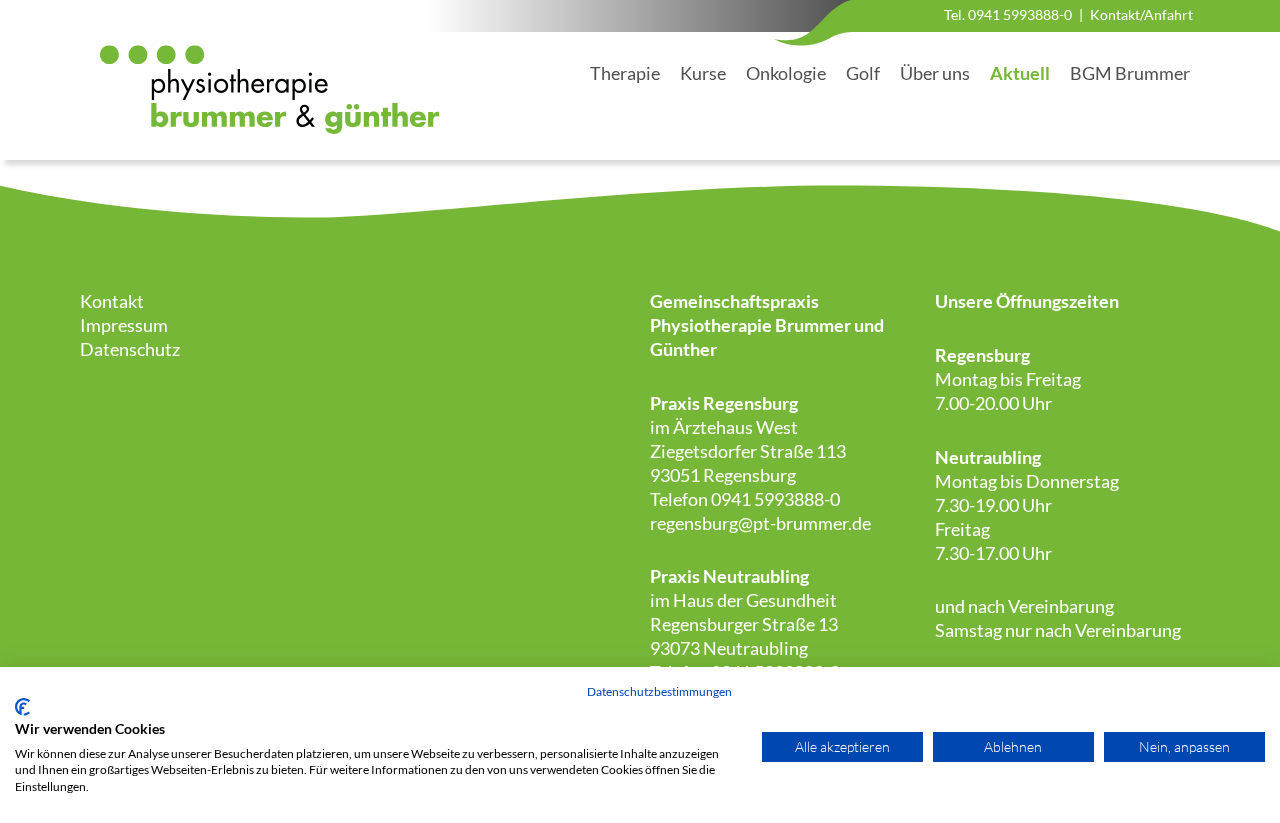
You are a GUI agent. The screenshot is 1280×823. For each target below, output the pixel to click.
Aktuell (1020, 73)
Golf (863, 73)
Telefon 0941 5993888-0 (745, 499)
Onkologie (786, 73)
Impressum (124, 325)
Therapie (625, 73)
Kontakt (112, 301)
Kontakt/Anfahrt (1141, 14)
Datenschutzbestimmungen (659, 691)
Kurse (703, 73)
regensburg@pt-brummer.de (760, 523)
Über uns (935, 73)
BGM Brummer (1130, 73)
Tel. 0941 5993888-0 (1008, 14)
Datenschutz (130, 349)
